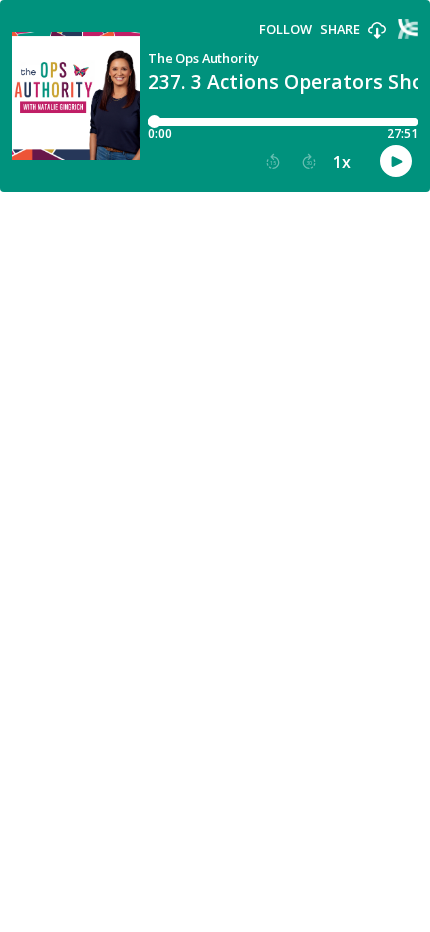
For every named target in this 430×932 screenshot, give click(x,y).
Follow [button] (285, 29)
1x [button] (342, 162)
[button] (377, 31)
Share (340, 29)
